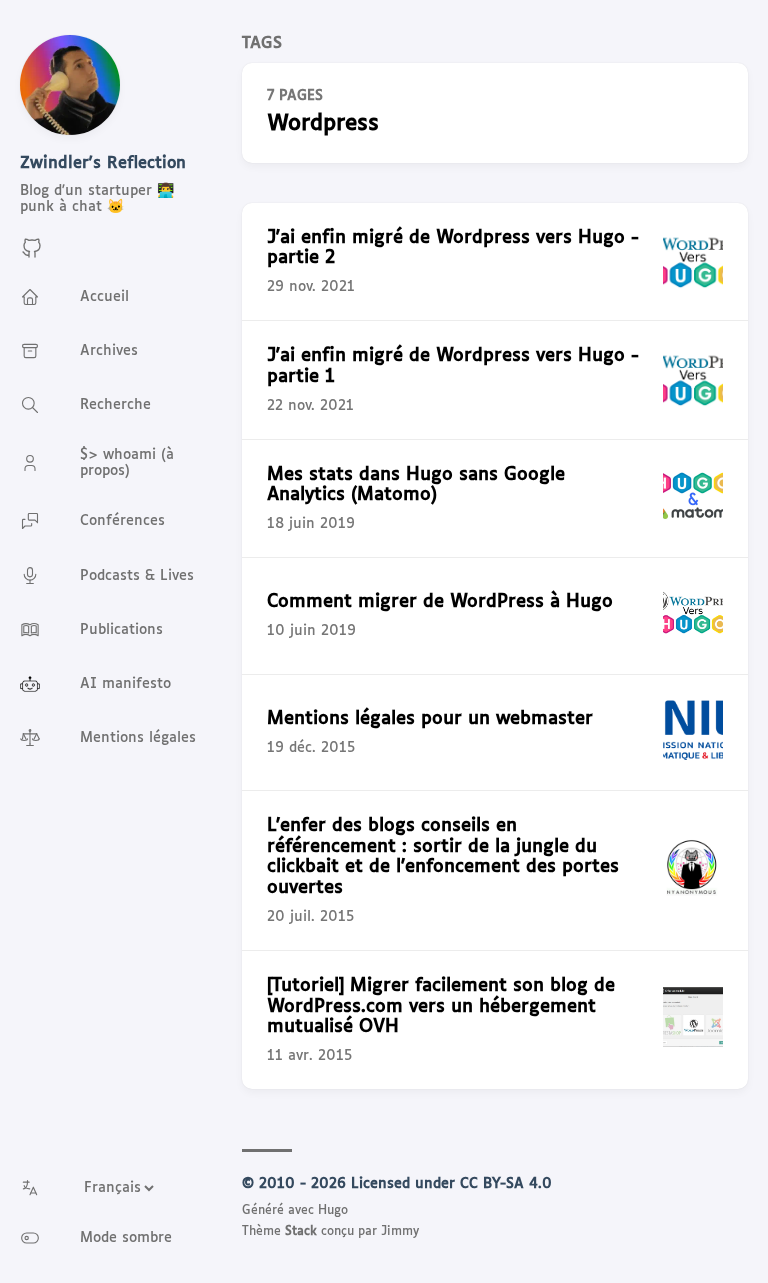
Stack (301, 1232)
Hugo (333, 1211)
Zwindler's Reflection (103, 163)
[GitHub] (32, 255)
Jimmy (400, 1232)
